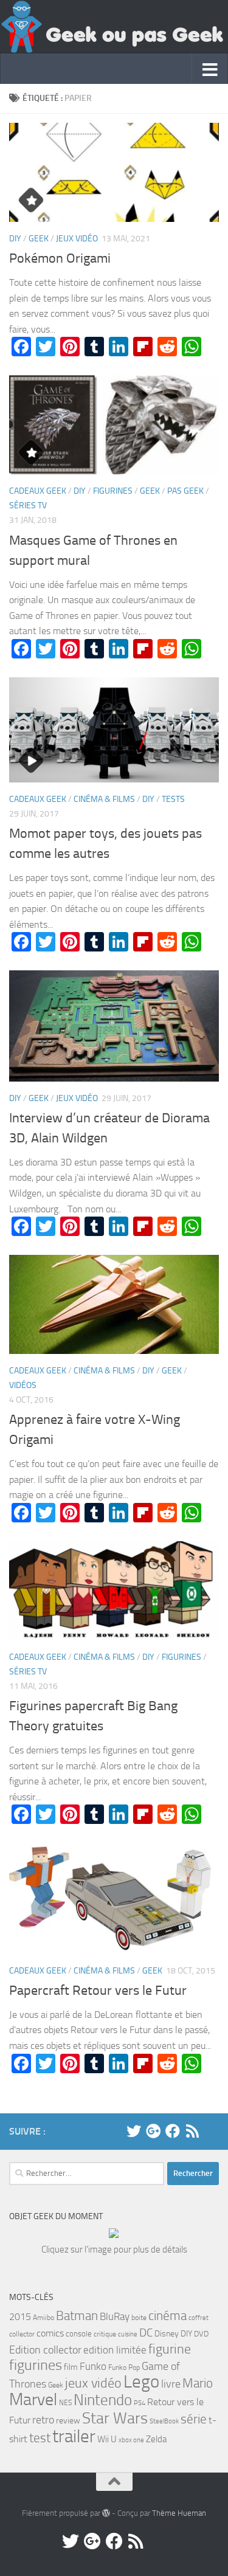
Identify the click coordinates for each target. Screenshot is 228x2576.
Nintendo (103, 2400)
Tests (173, 799)
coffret (199, 2318)
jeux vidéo (93, 2383)
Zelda (156, 2439)
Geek (39, 239)
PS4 (140, 2403)
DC (146, 2333)
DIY (15, 239)
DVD (201, 2334)
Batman (77, 2316)
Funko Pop (124, 2367)
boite (139, 2318)
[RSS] (192, 2131)
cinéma (168, 2315)
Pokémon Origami (60, 258)
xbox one (131, 2440)
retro (43, 2420)
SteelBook (164, 2421)
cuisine (128, 2334)
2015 (20, 2317)
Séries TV (28, 506)
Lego (141, 2382)
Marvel (33, 2399)
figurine (170, 2349)
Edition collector (45, 2350)
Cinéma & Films (104, 799)
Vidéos (23, 1385)
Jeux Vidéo (77, 239)
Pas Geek (185, 491)
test (40, 2438)
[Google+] (153, 2131)
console (79, 2334)
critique (105, 2334)
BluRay (115, 2316)
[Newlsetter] (212, 2131)
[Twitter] (134, 2131)
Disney (167, 2334)
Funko (93, 2366)
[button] (114, 172)
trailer (74, 2436)
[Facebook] (173, 2131)
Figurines (113, 491)
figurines (36, 2365)
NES (65, 2403)
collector (22, 2334)
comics (50, 2333)
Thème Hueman (179, 2513)
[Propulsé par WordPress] (106, 2513)
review (68, 2421)
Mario (198, 2383)
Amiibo (43, 2318)
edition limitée (115, 2350)
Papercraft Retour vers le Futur (98, 1991)
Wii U (107, 2439)
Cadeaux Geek (38, 491)
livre (171, 2384)
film (71, 2367)
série (194, 2419)
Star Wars (115, 2418)
